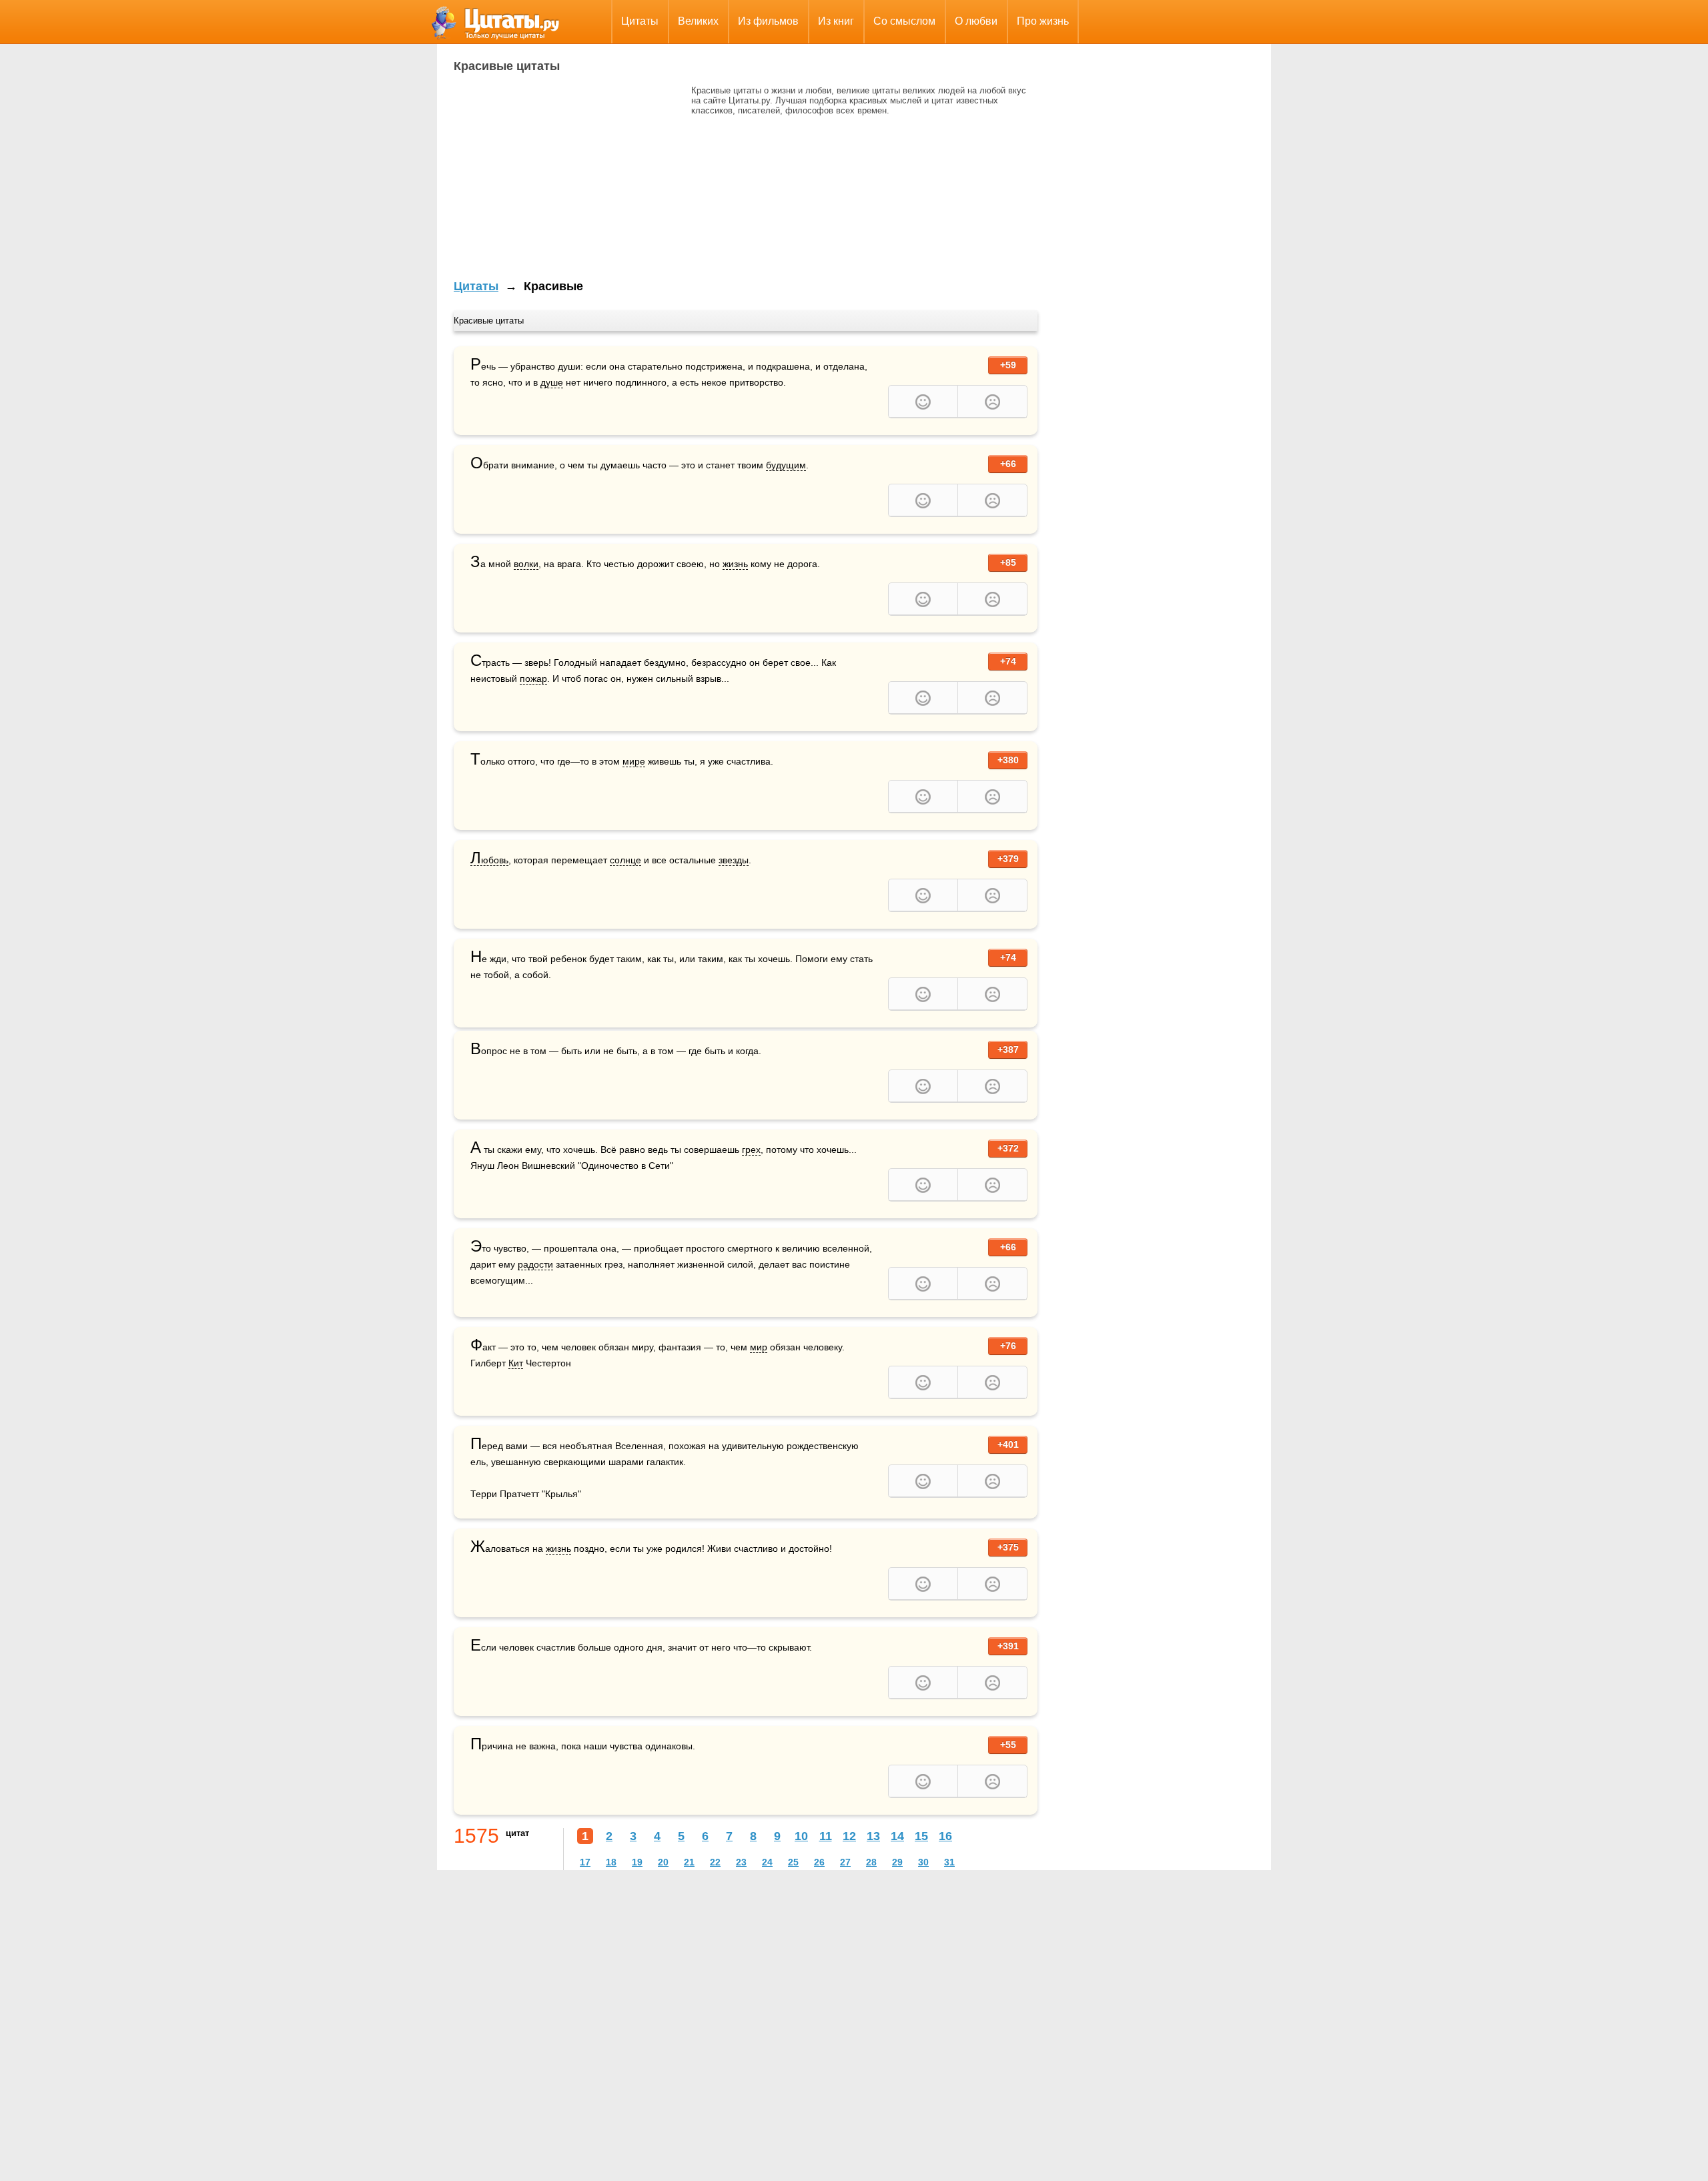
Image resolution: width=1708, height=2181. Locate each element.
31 (949, 1862)
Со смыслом (904, 21)
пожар (533, 679)
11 (826, 1836)
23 (741, 1862)
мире (634, 761)
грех (751, 1150)
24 (767, 1862)
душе (552, 382)
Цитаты (640, 21)
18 (611, 1862)
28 (871, 1862)
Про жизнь (1043, 21)
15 (921, 1836)
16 (945, 1836)
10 (801, 1836)
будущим (786, 465)
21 (689, 1862)
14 (897, 1836)
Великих (698, 21)
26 (819, 1862)
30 (923, 1862)
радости (535, 1264)
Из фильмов (768, 21)
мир (759, 1347)
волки (526, 564)
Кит (516, 1363)
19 (637, 1862)
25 (793, 1862)
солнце (625, 860)
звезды (734, 860)
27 (845, 1862)
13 (873, 1836)
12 (849, 1836)
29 (897, 1862)
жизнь (735, 564)
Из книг (836, 21)
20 (663, 1862)
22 (715, 1862)
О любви (976, 21)
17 (585, 1862)
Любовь (489, 860)
